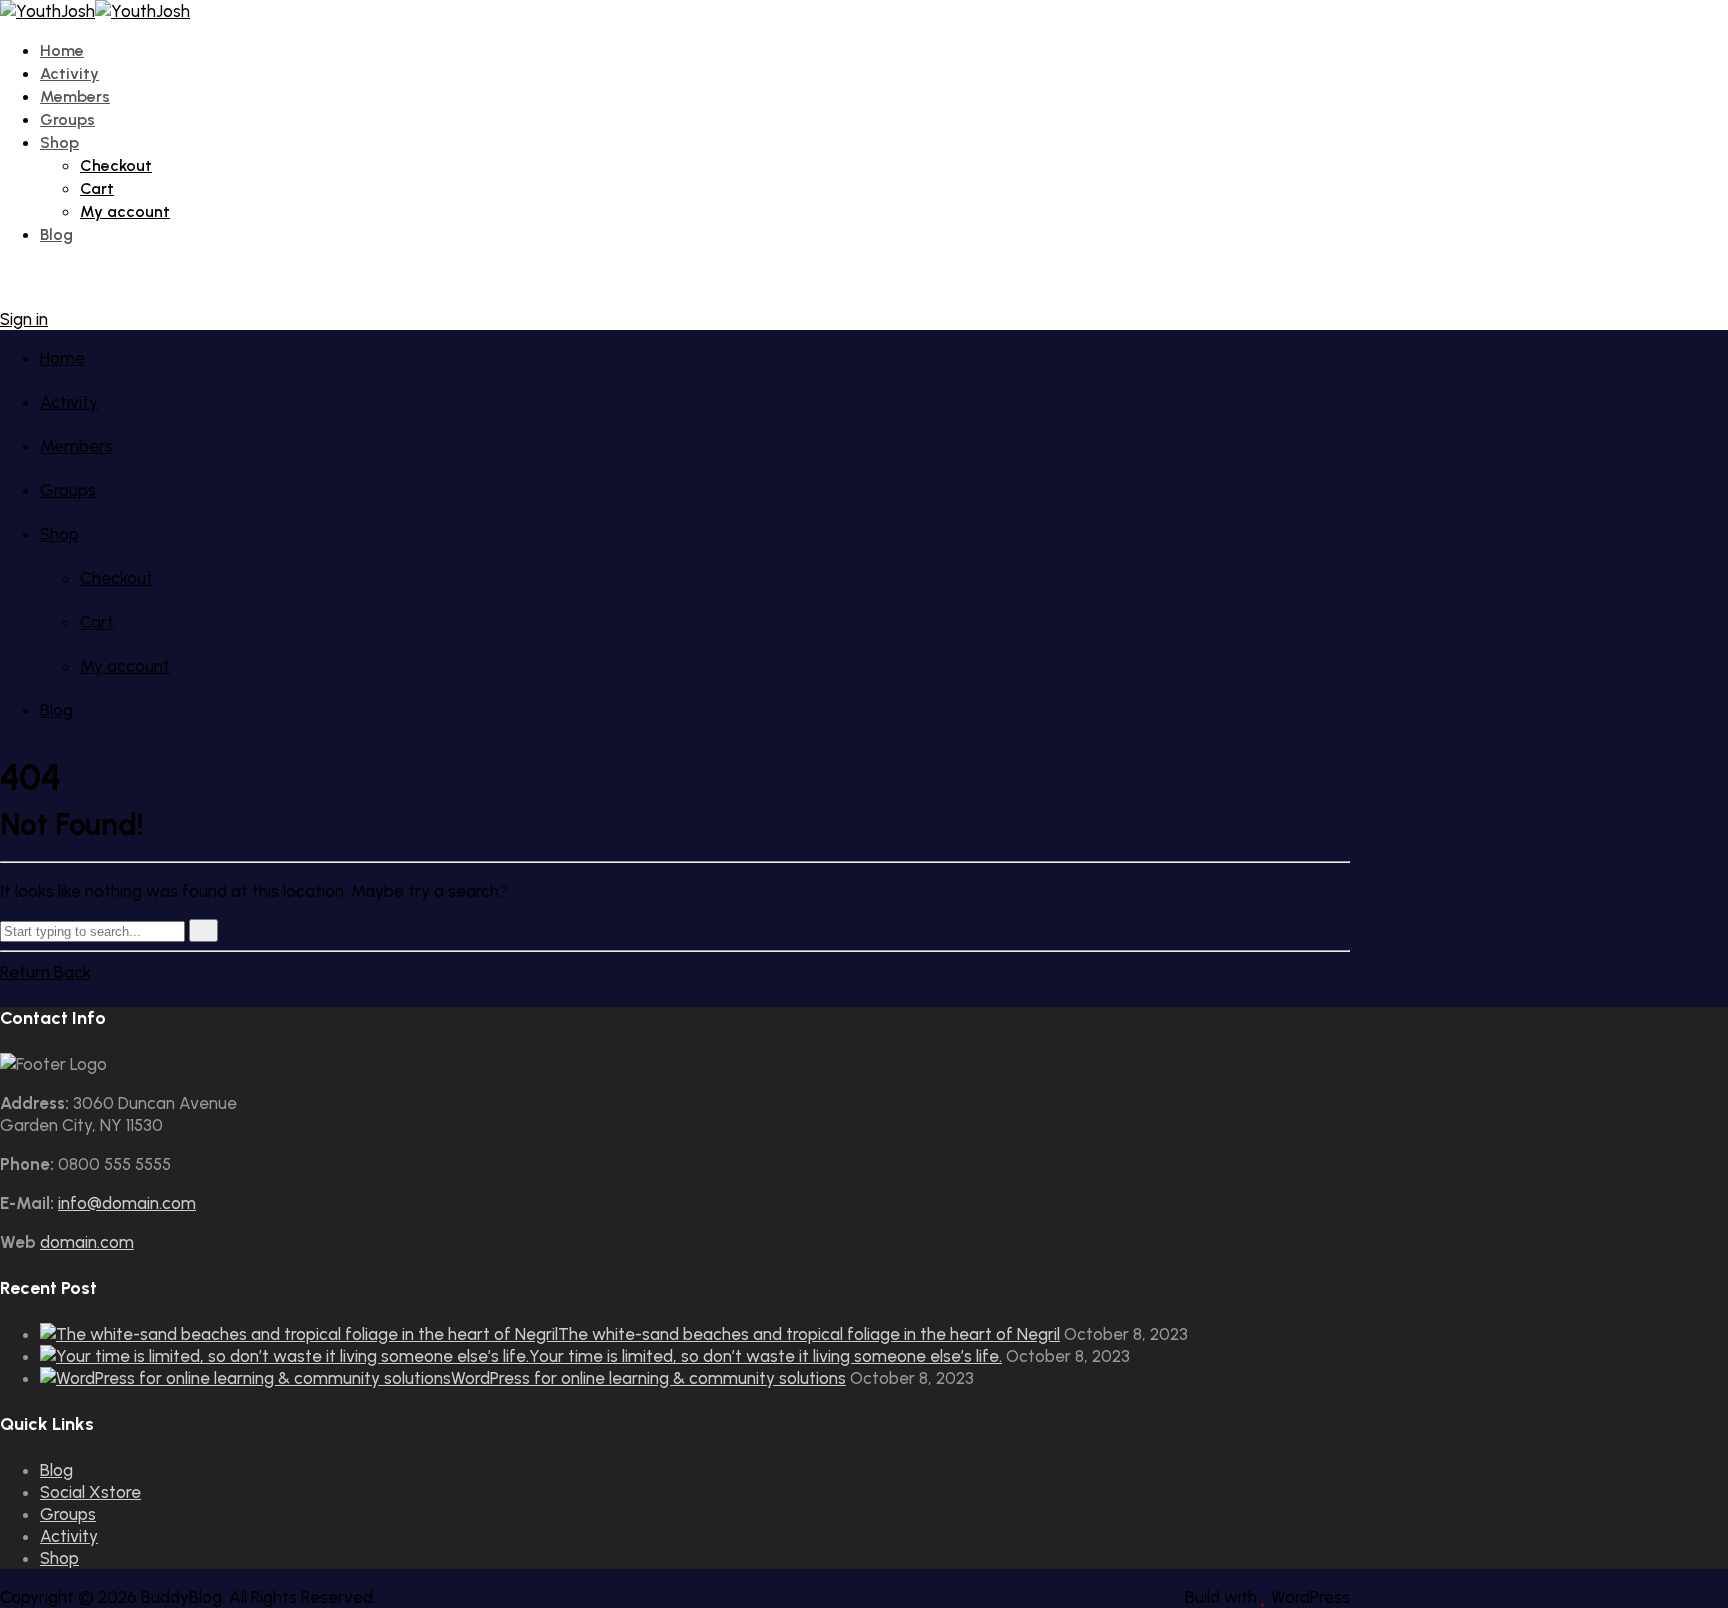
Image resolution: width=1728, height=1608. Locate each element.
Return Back (45, 972)
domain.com (87, 1242)
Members (75, 96)
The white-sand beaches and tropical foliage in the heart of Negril (809, 1334)
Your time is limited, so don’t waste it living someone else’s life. (765, 1356)
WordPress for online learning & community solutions (648, 1378)
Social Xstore (90, 1492)
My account (125, 211)
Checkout (116, 165)
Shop (59, 142)
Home (62, 50)
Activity (69, 73)
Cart (97, 188)
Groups (67, 119)
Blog (56, 234)
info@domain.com (127, 1203)
